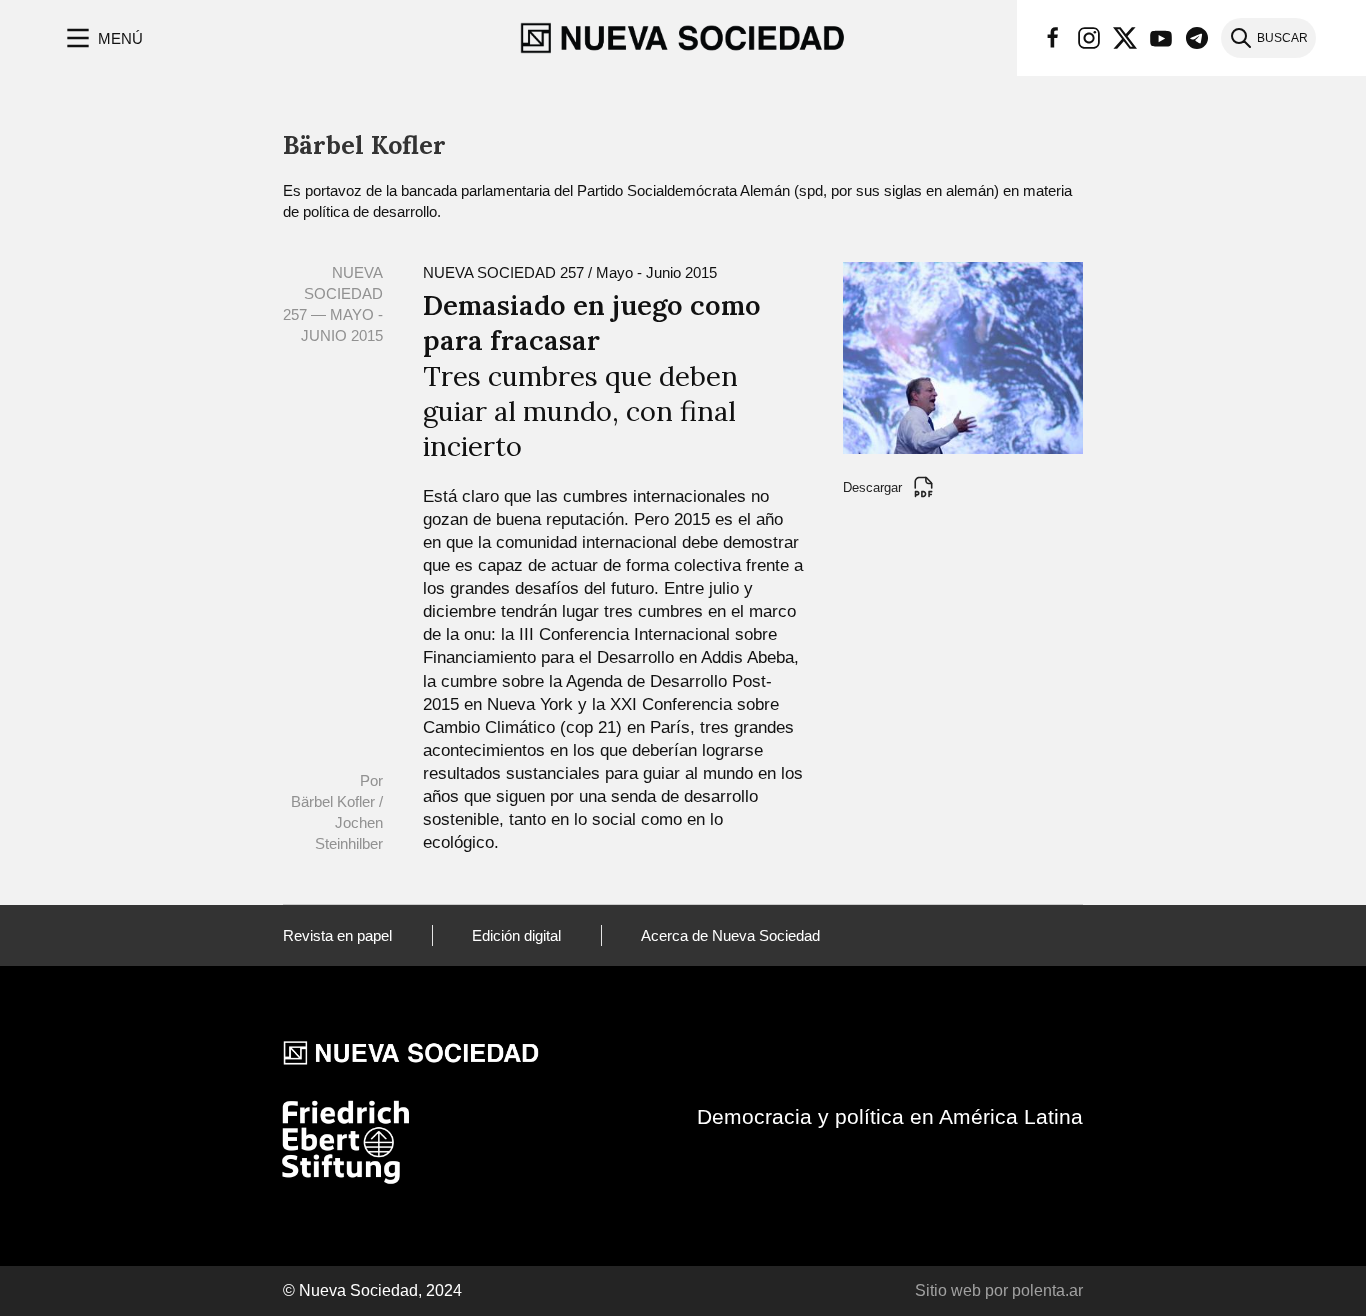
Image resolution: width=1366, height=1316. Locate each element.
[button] (102, 38)
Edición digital (516, 935)
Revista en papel (337, 935)
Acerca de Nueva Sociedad (730, 935)
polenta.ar (1047, 1290)
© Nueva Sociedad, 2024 (372, 1290)
